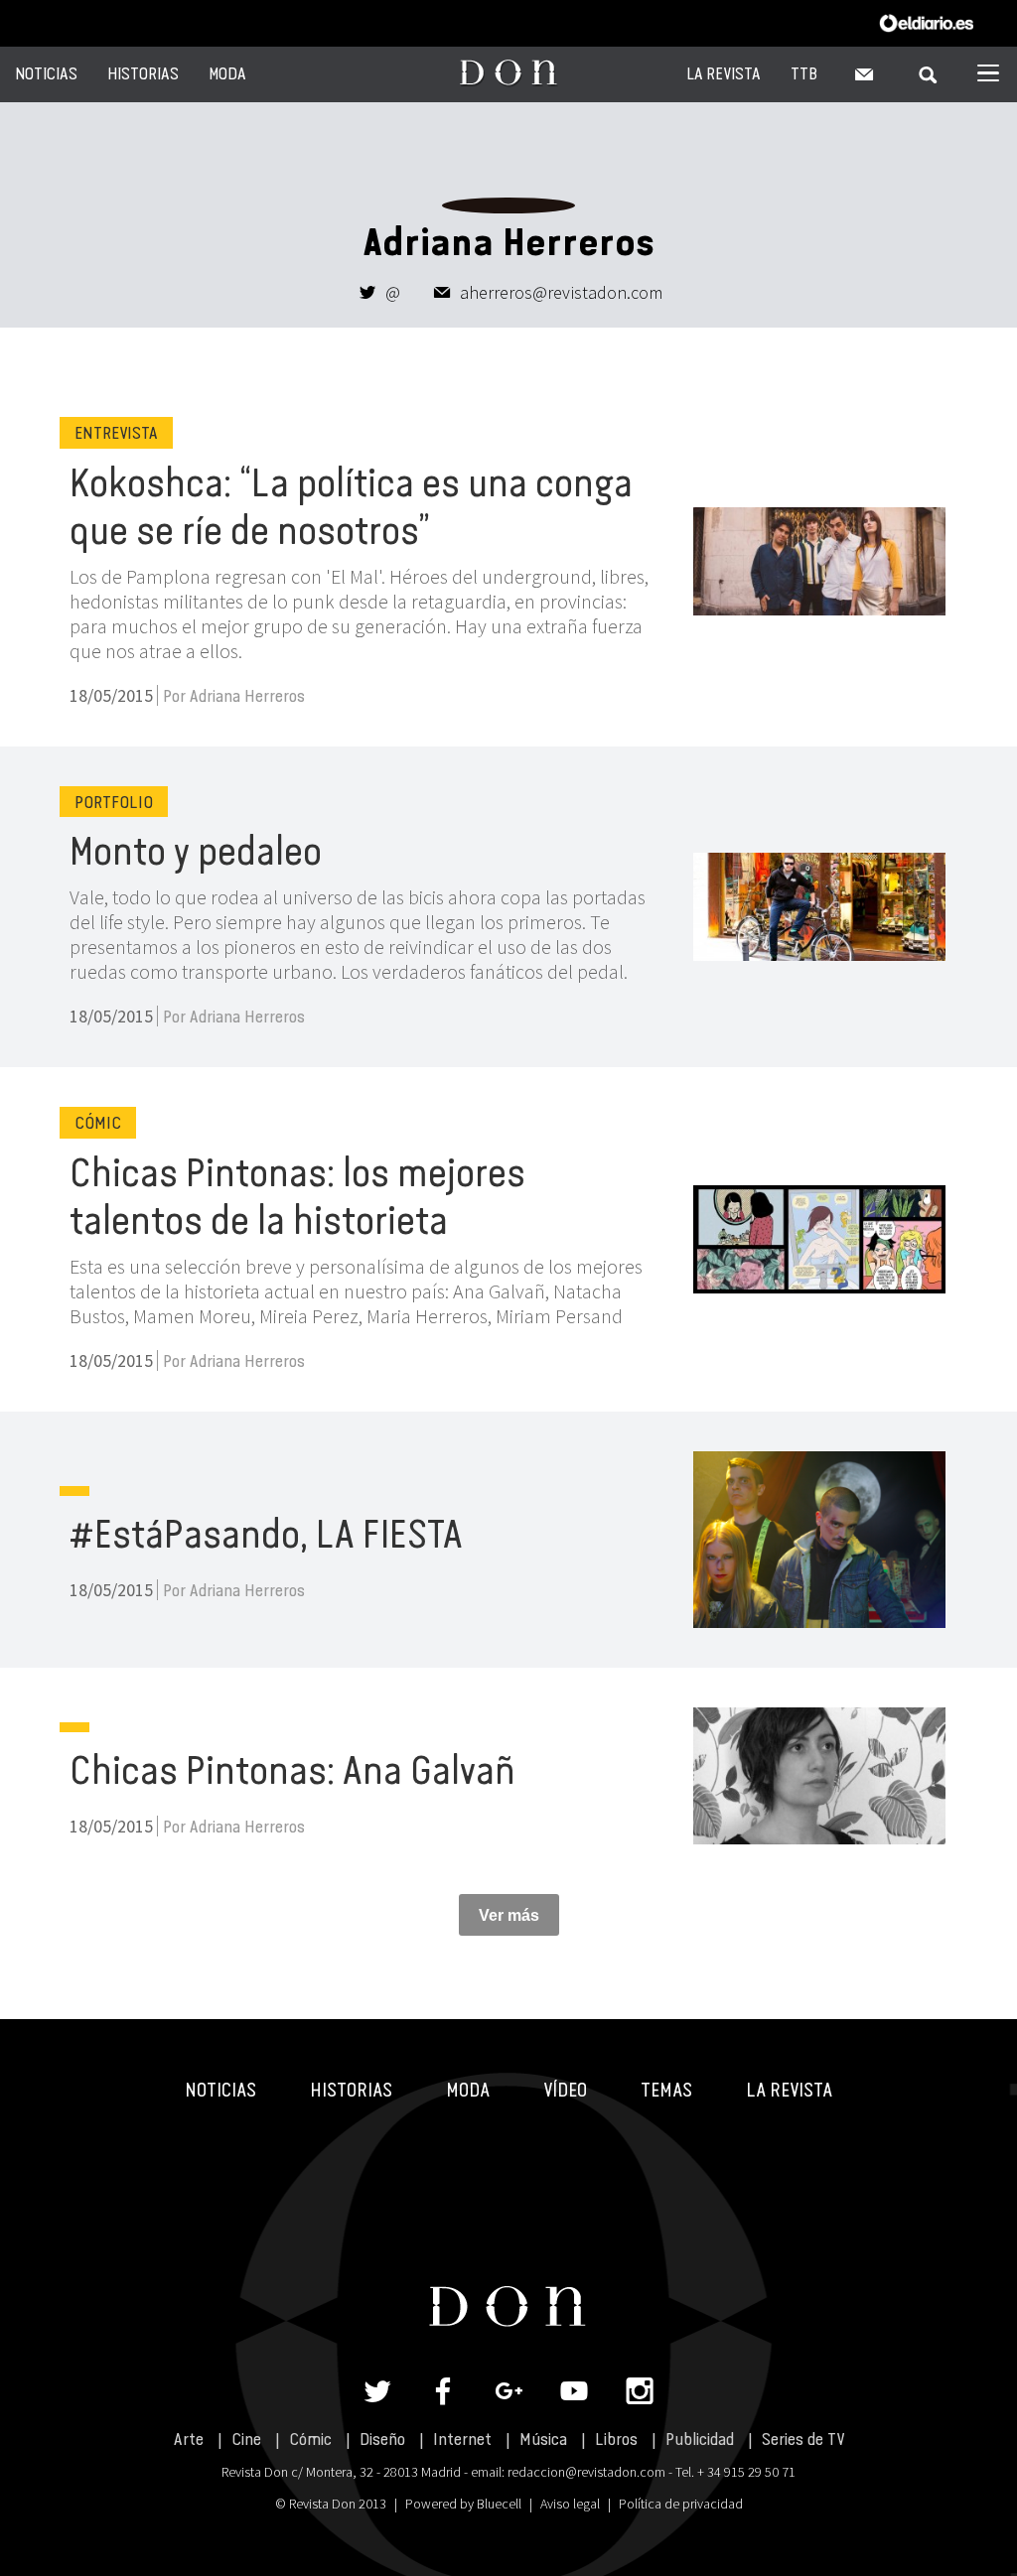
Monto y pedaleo (196, 851)
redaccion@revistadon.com (586, 2472)
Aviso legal (570, 2504)
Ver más (509, 1915)
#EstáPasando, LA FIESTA (266, 1534)
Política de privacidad (681, 2504)
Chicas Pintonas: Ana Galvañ (292, 1770)
